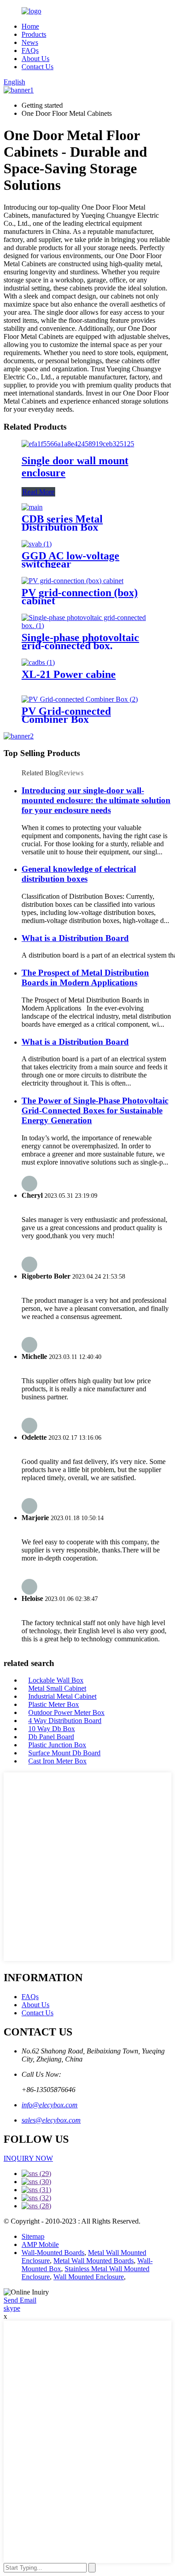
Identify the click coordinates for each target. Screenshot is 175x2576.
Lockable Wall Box (56, 1680)
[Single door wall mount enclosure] (78, 444)
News (30, 42)
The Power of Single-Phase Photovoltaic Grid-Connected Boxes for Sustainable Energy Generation (95, 1110)
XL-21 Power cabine (69, 674)
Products (34, 34)
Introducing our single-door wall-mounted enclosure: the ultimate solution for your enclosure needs (96, 800)
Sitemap (33, 2236)
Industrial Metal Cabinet (62, 1696)
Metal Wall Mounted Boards (94, 2261)
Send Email (20, 2300)
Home (30, 26)
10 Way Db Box (52, 1729)
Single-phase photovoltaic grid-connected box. (80, 642)
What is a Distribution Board (75, 938)
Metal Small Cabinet (57, 1688)
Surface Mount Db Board (64, 1753)
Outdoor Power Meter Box (66, 1712)
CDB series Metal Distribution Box (62, 523)
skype (12, 2308)
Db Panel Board (51, 1737)
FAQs (30, 51)
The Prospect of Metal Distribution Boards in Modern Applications (85, 978)
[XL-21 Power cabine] (38, 662)
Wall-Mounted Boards (53, 2253)
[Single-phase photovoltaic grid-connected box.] (87, 626)
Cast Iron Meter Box (57, 1761)
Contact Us (37, 67)
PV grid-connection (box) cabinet (80, 597)
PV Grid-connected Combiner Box (66, 715)
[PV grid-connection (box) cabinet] (72, 581)
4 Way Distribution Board (65, 1721)
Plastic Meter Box (54, 1704)
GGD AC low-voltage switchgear (70, 560)
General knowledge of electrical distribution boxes (79, 874)
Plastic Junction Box (57, 1745)
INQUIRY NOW (28, 2158)
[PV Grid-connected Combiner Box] (80, 699)
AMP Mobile (40, 2244)
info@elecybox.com (50, 2105)
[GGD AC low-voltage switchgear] (37, 544)
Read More (38, 492)
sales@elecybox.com (51, 2120)
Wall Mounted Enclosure (89, 2277)
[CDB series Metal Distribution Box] (32, 507)
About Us (35, 59)
